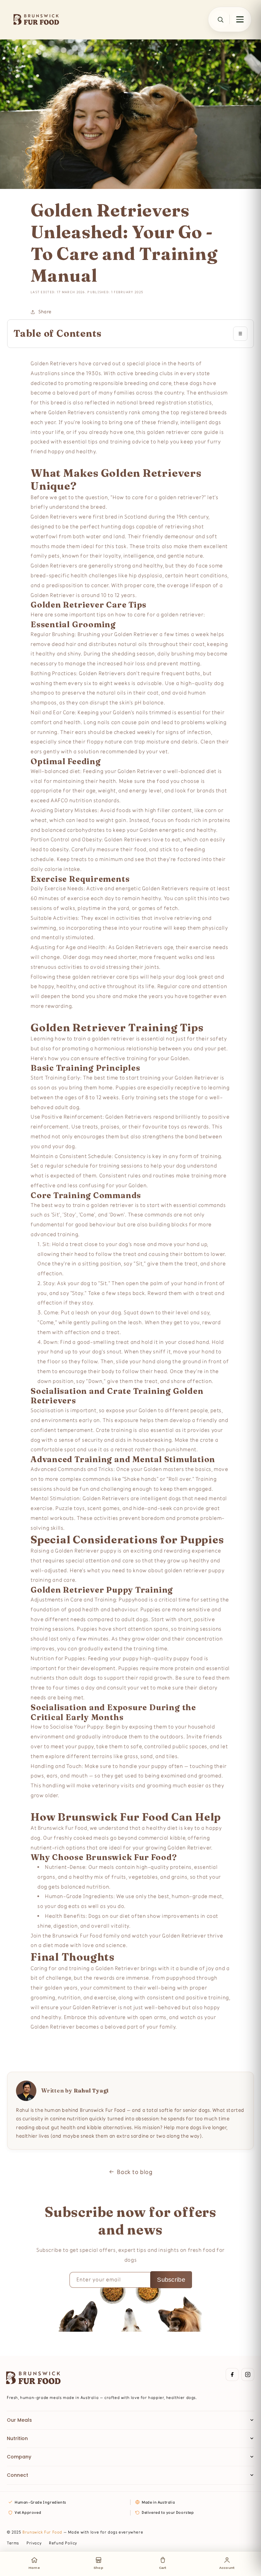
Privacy (34, 2543)
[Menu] (240, 19)
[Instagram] (248, 2375)
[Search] (220, 19)
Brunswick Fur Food (42, 2532)
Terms (13, 2543)
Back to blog (135, 2172)
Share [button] (45, 312)
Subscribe (171, 2280)
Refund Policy (63, 2543)
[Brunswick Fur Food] (36, 19)
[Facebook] (232, 2375)
